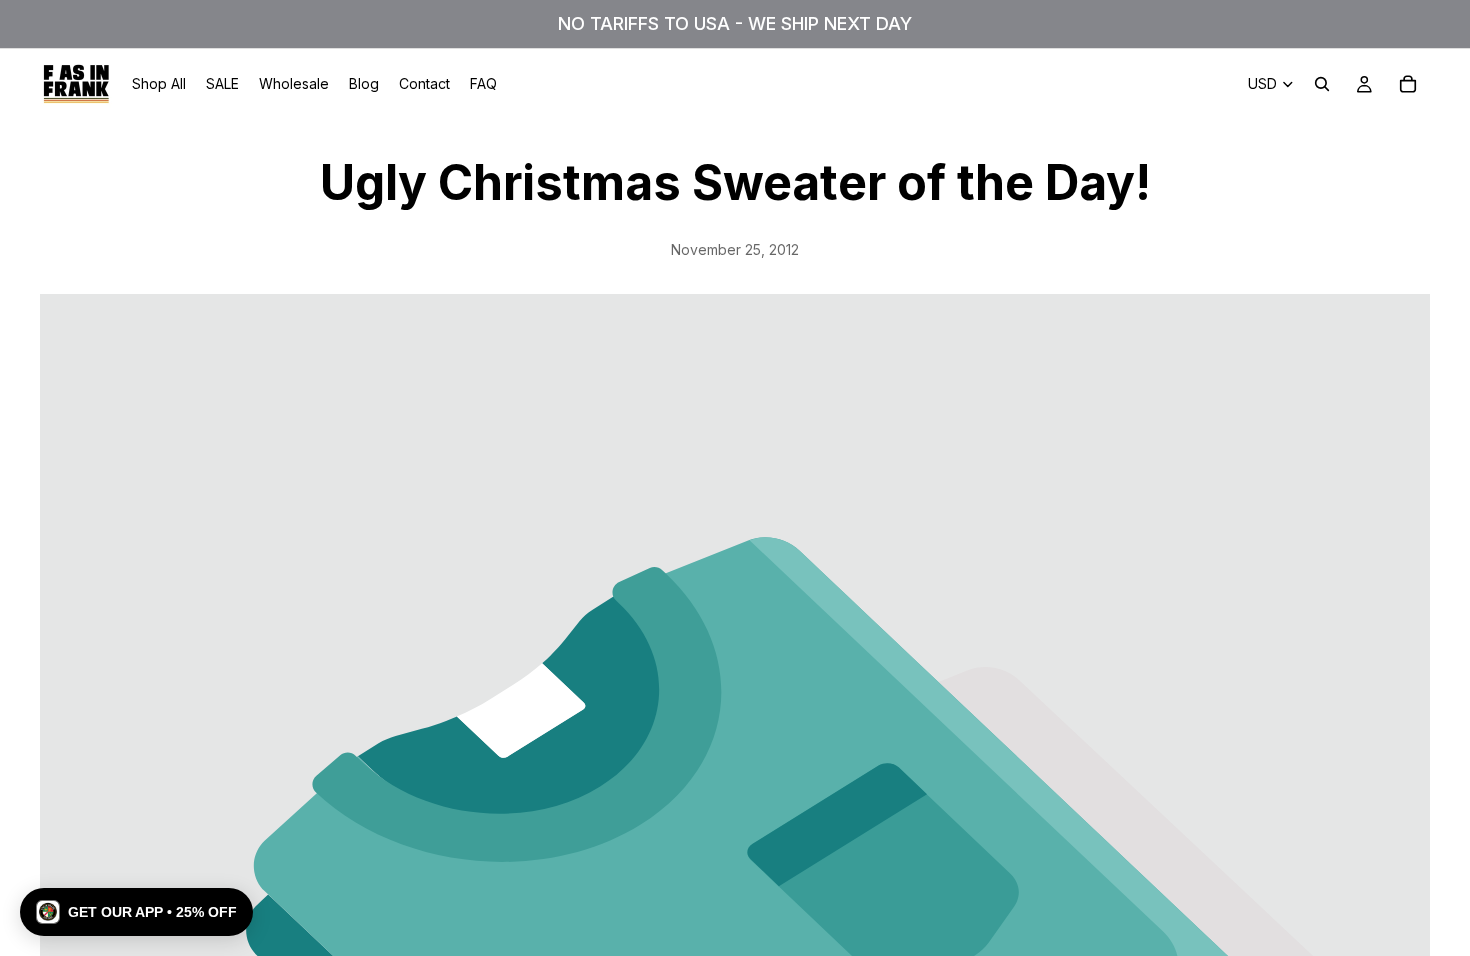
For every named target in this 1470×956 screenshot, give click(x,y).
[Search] (1322, 84)
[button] (136, 912)
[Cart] (1408, 84)
